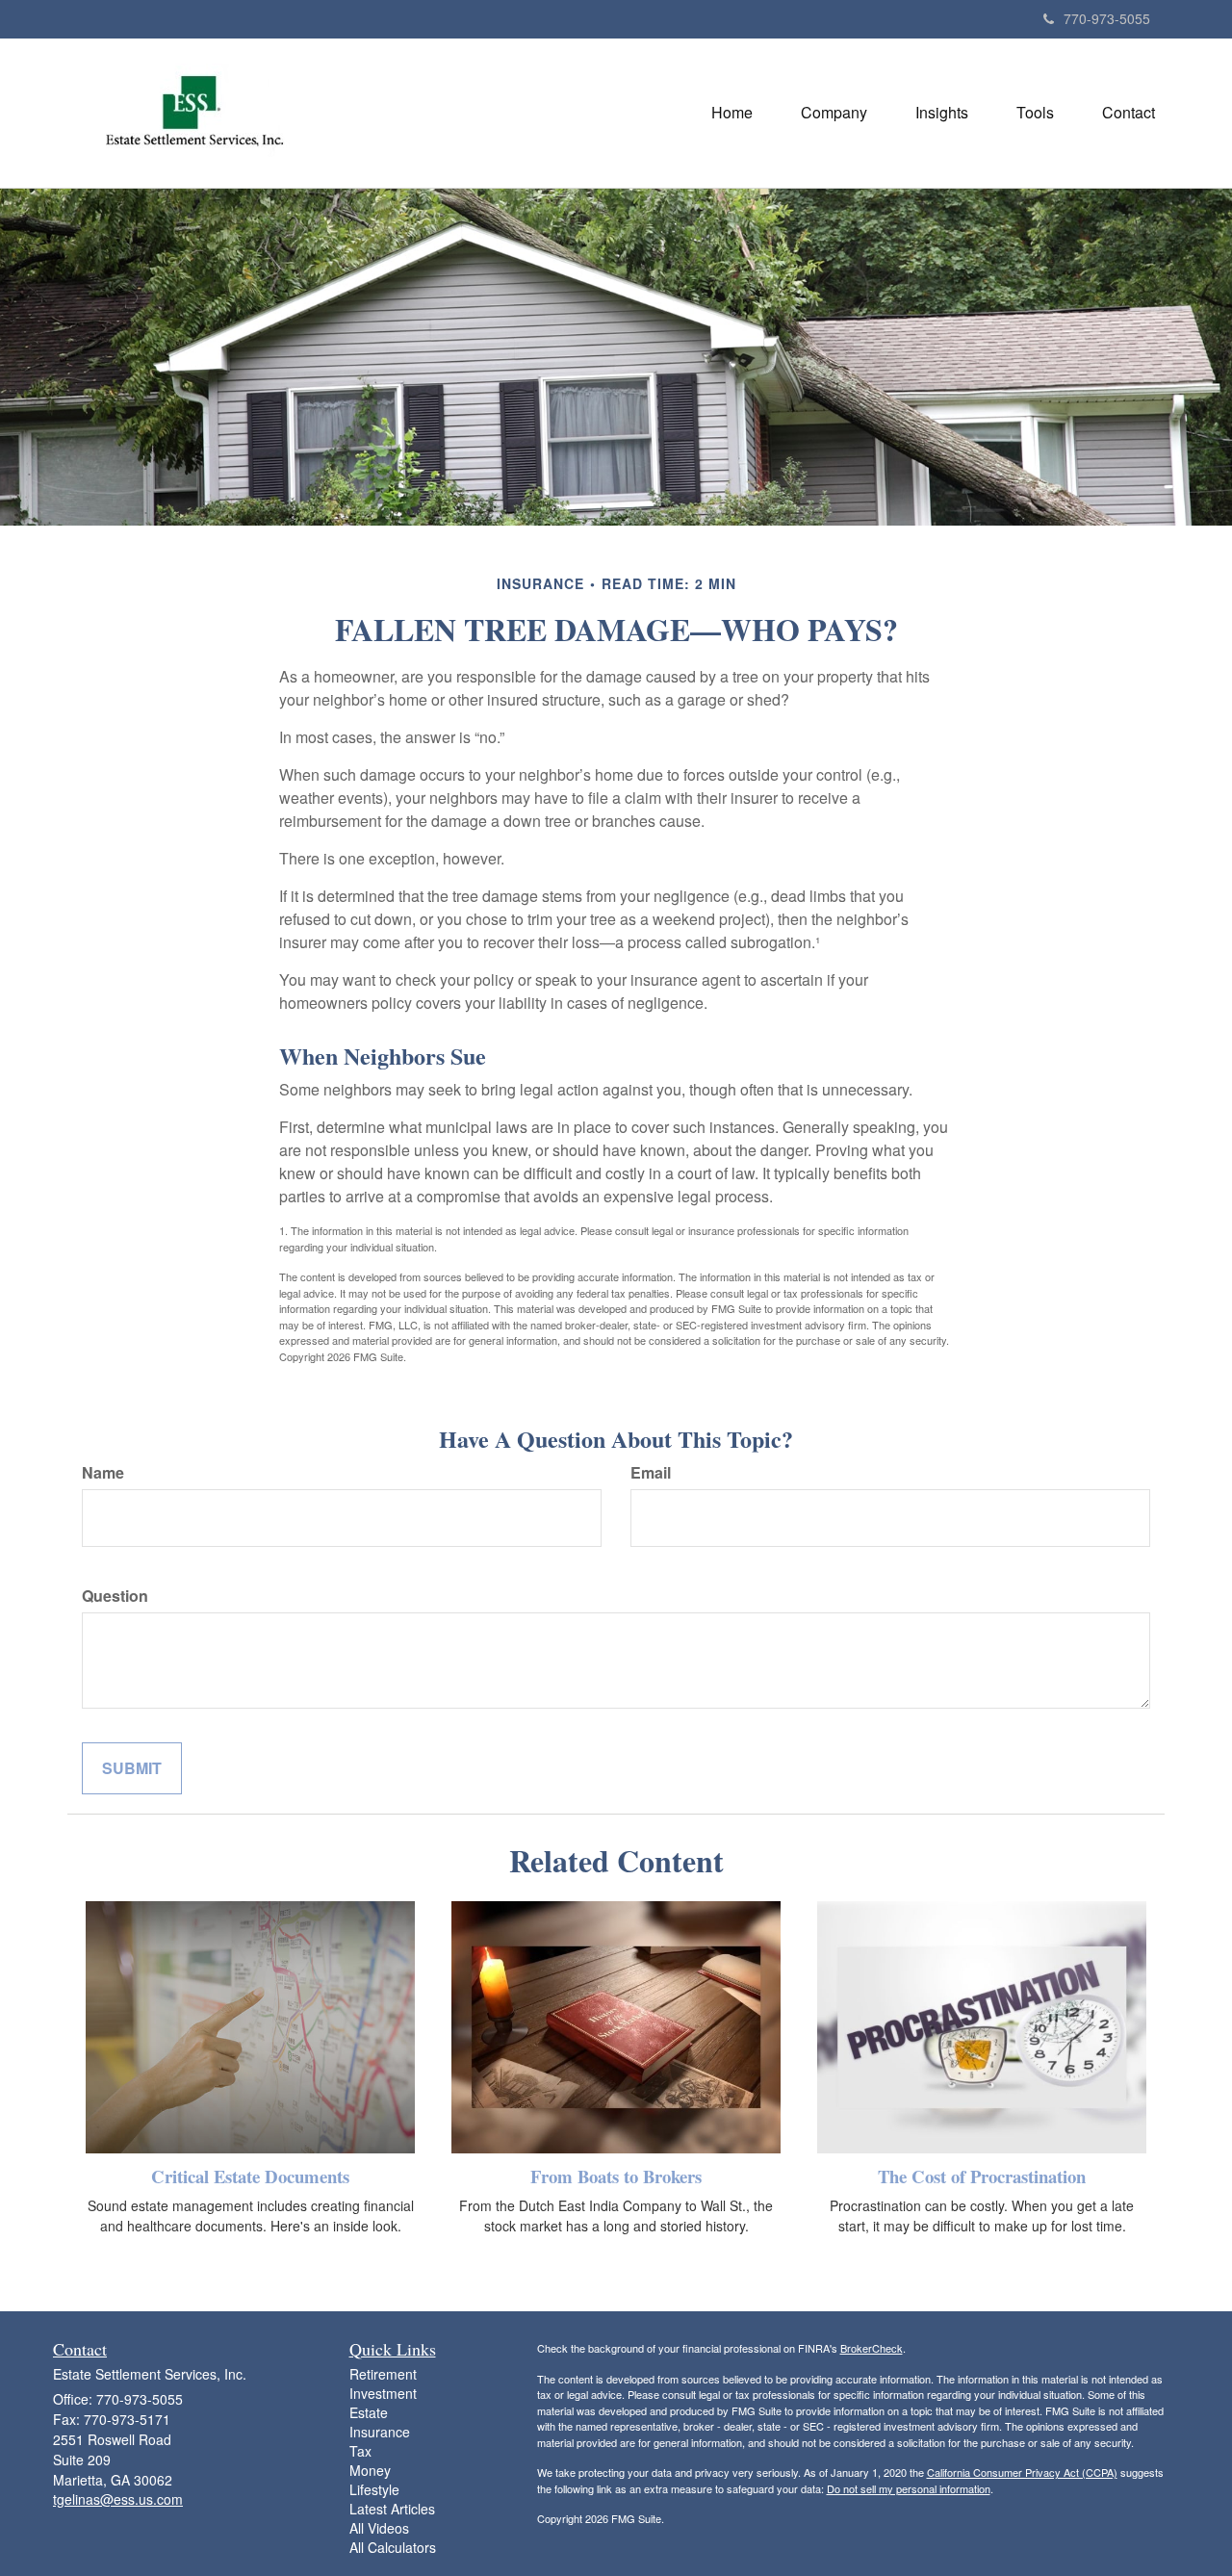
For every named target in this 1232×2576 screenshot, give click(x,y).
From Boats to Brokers (616, 2176)
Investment (383, 2393)
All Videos (379, 2528)
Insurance (380, 2432)
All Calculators (393, 2547)
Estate (369, 2412)
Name (103, 1473)
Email (651, 1473)
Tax (360, 2451)
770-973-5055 (1107, 18)
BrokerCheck (872, 2348)
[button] (834, 113)
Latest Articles (392, 2509)
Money (370, 2470)
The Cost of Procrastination (982, 2176)
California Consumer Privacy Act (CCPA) (1022, 2472)
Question (115, 1596)
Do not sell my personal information (909, 2488)
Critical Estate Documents (250, 2176)
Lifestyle (374, 2489)
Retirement (383, 2374)
